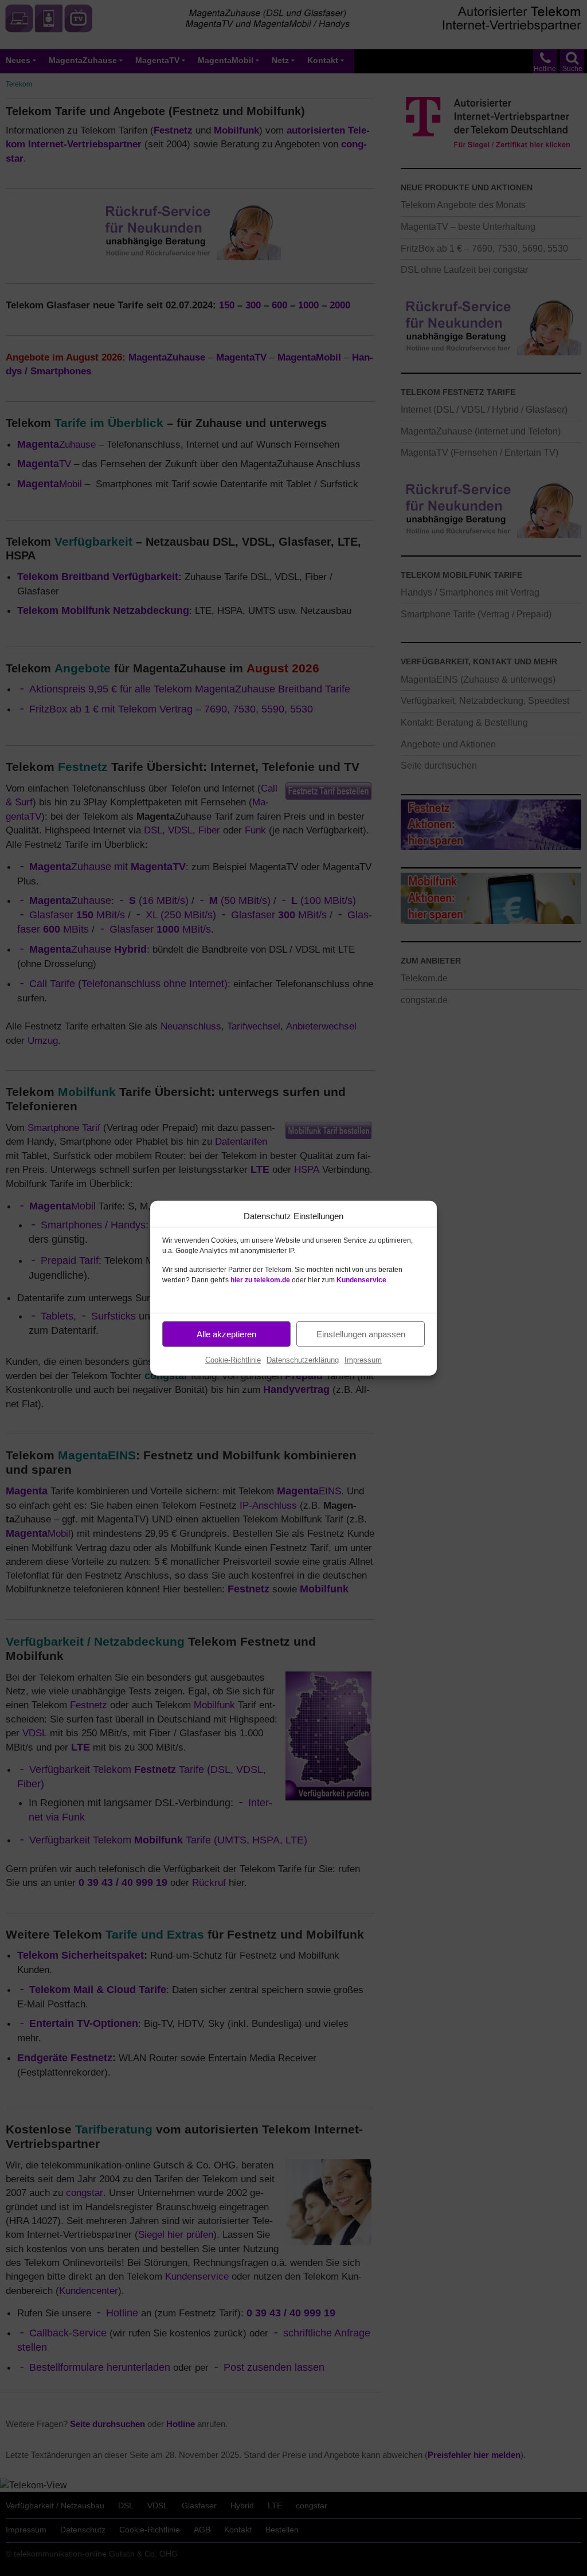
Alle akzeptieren (226, 1334)
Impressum (363, 1360)
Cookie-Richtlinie (233, 1360)
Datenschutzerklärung (303, 1360)
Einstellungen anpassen (361, 1334)
